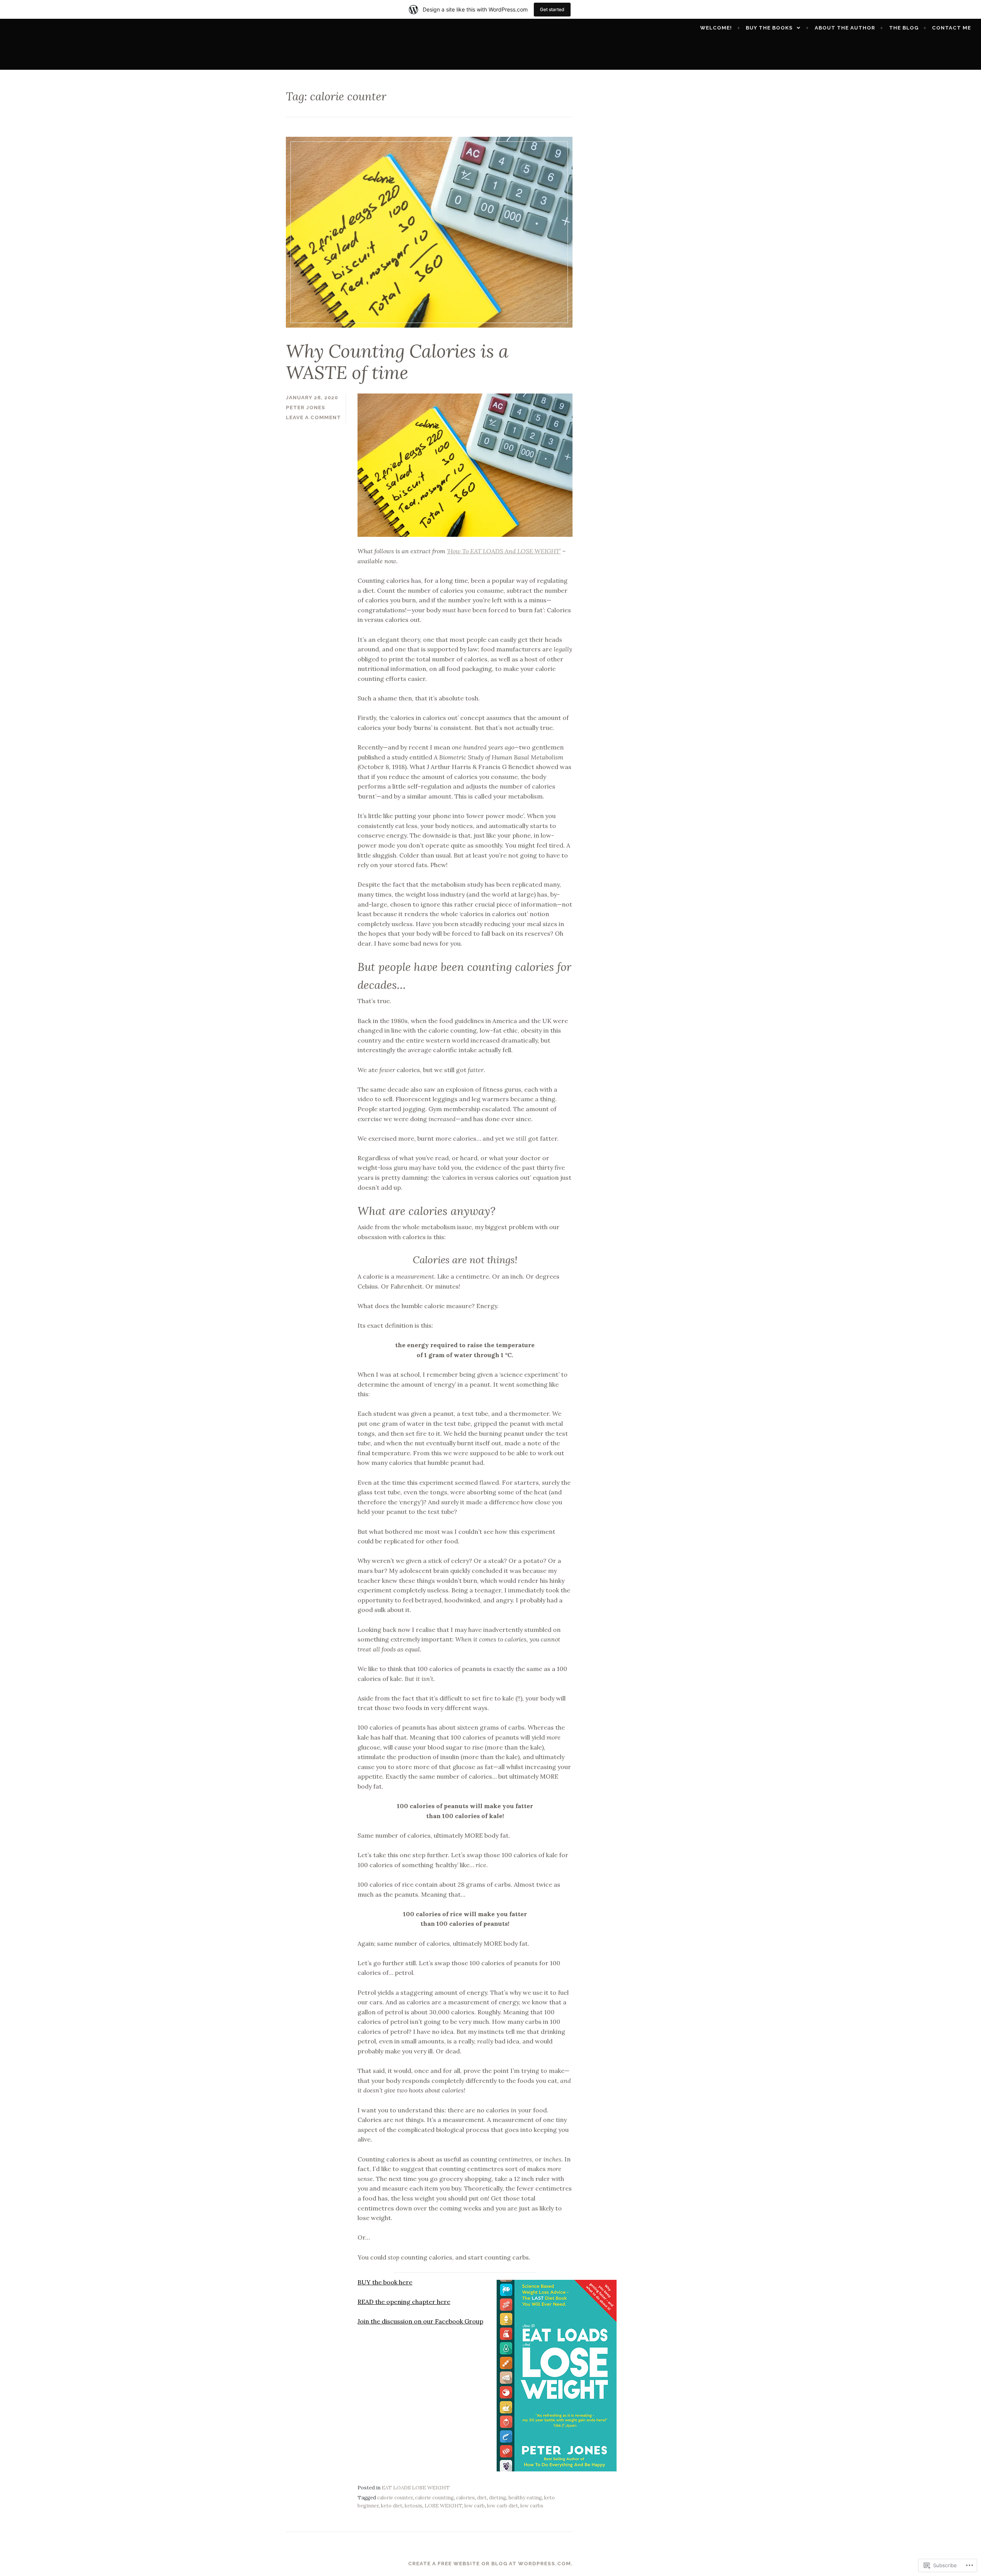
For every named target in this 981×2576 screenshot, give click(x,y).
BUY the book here (385, 2282)
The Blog (904, 28)
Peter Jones (306, 407)
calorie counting (434, 2498)
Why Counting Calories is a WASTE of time (397, 362)
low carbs (532, 2506)
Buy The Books (769, 28)
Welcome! (716, 28)
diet (482, 2498)
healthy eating (525, 2498)
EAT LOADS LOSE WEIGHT (416, 2488)
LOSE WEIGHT (443, 2506)
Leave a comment (313, 417)
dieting (498, 2498)
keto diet (392, 2506)
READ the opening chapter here (404, 2302)
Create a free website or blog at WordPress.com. (490, 2564)
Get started (552, 9)
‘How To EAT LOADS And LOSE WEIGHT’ (504, 551)
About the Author (845, 28)
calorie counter (395, 2498)
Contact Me (951, 28)
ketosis (413, 2506)
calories (465, 2498)
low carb (475, 2506)
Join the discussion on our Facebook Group (420, 2321)
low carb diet (503, 2506)
